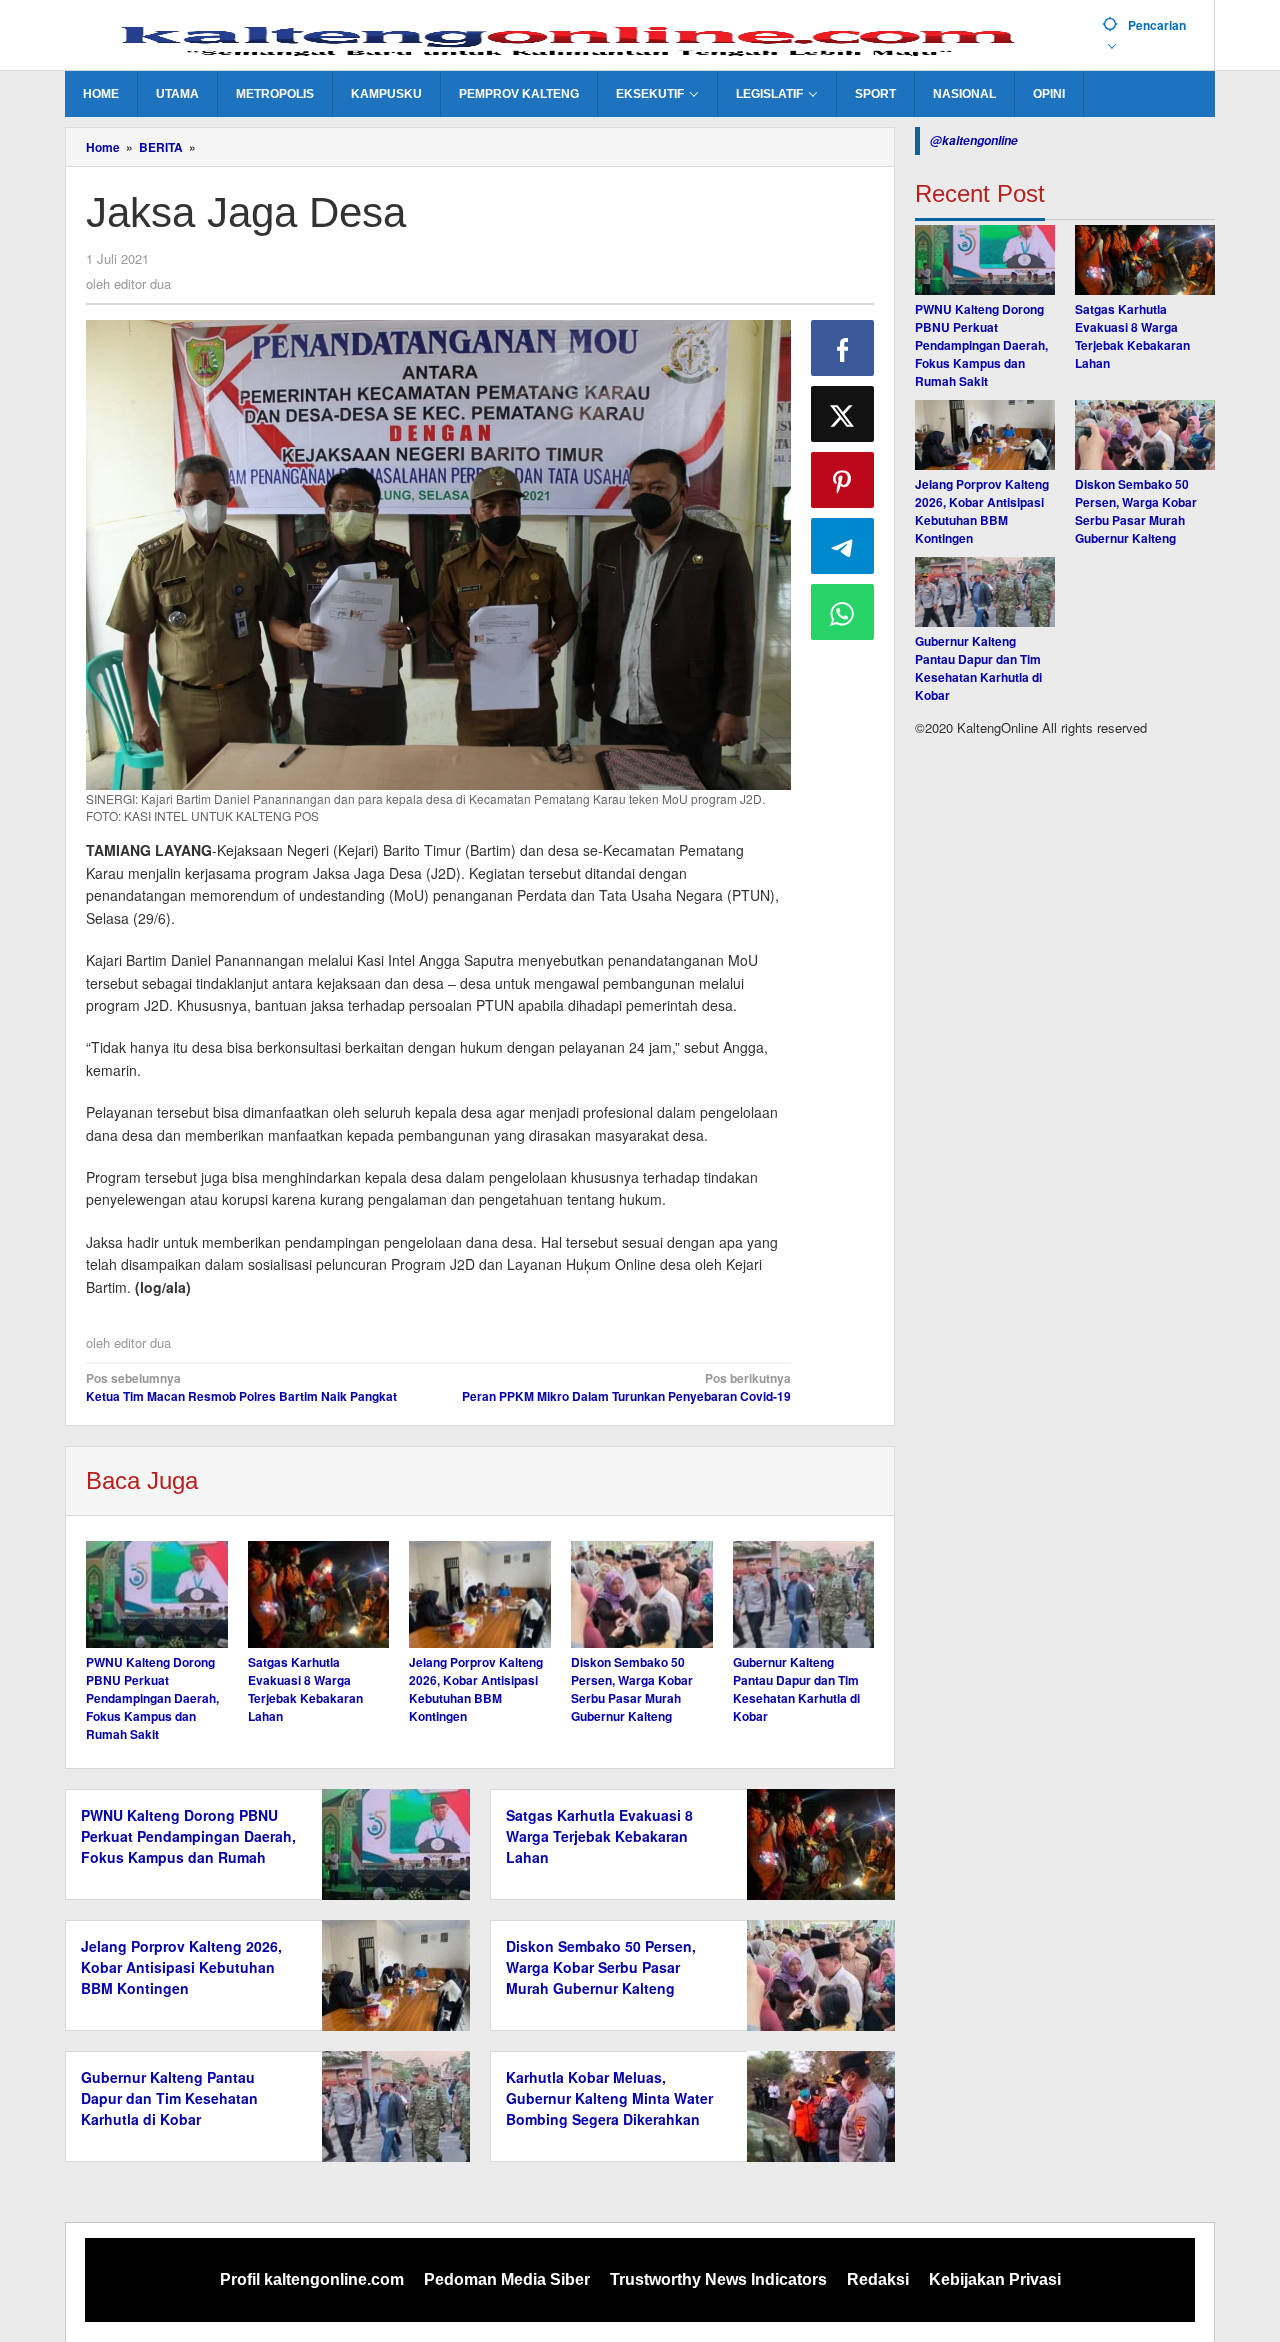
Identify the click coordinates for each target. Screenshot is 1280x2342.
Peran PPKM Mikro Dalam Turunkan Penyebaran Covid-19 (626, 1387)
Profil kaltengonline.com (312, 2279)
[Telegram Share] (843, 546)
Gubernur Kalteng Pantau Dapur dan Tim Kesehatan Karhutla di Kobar (796, 1689)
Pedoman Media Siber (507, 2279)
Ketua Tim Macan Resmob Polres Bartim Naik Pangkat (241, 1387)
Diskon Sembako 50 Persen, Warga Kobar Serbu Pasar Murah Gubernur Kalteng (632, 1689)
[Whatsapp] (843, 612)
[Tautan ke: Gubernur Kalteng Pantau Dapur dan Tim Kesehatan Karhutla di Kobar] (985, 592)
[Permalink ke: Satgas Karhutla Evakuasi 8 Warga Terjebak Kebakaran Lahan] (319, 1594)
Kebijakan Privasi (995, 2279)
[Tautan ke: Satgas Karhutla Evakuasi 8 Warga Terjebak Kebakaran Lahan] (1145, 260)
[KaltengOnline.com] (576, 37)
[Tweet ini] (843, 414)
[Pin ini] (843, 480)
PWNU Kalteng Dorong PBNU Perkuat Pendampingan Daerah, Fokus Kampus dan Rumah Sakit (152, 1698)
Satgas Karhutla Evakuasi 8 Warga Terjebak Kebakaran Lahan (305, 1689)
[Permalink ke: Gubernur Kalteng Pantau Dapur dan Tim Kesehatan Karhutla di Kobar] (804, 1594)
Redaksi (878, 2279)
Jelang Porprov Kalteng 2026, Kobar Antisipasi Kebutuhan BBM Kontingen (476, 1689)
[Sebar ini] (843, 348)
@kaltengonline (974, 140)
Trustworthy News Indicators (718, 2279)
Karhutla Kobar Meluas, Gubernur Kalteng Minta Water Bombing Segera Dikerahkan (609, 2098)
